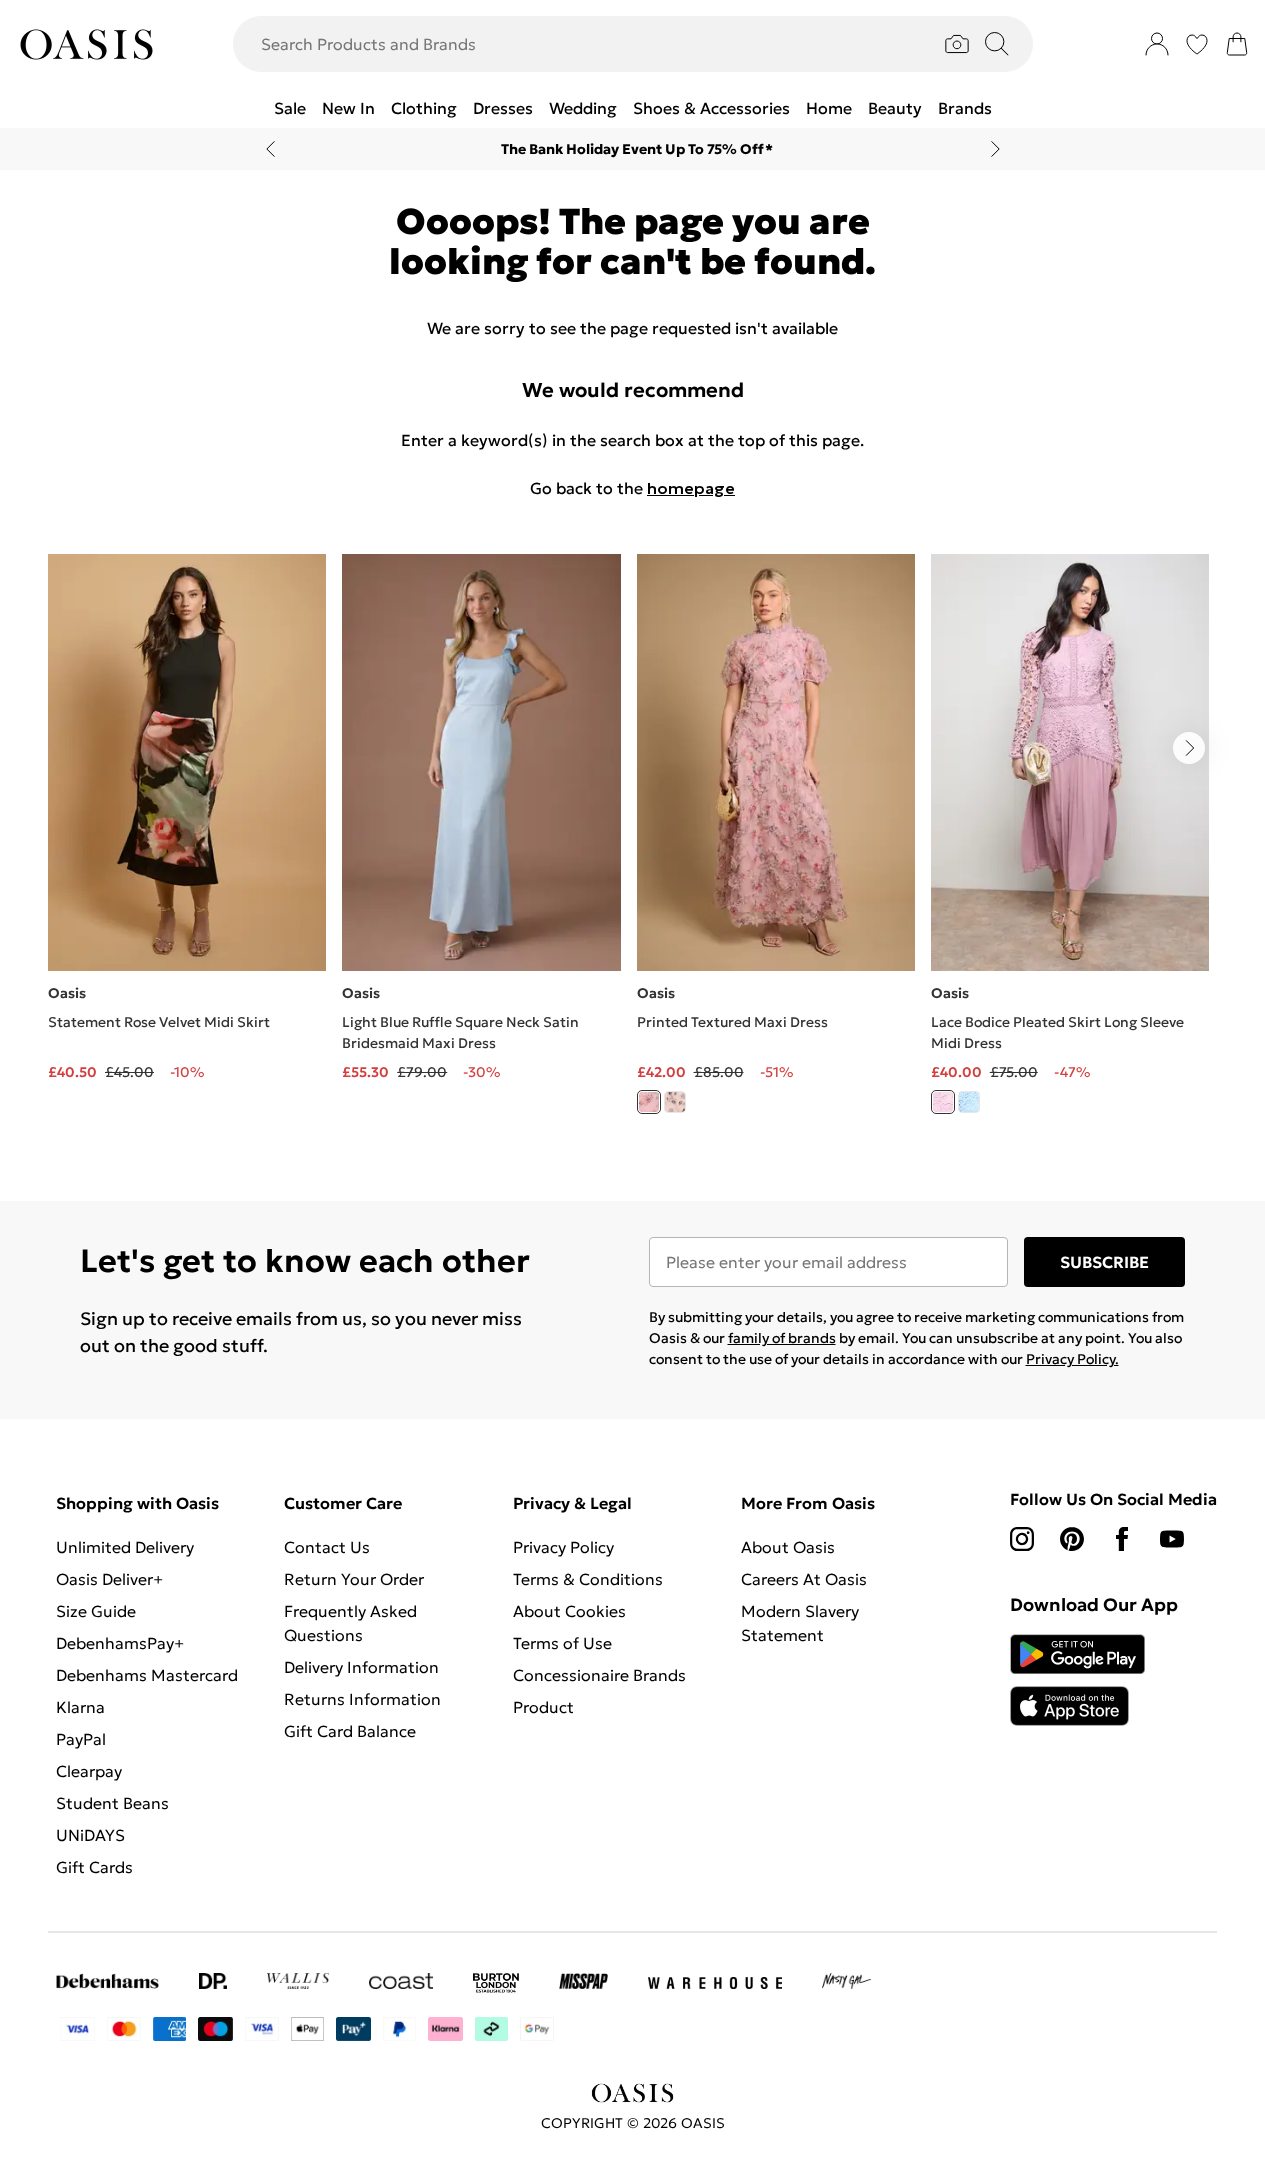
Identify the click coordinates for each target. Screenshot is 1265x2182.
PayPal (81, 1739)
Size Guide (96, 1611)
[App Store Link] (1077, 1680)
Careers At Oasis (804, 1579)
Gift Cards (94, 1867)
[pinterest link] (1072, 1539)
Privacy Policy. (1072, 1359)
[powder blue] (969, 1102)
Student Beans (112, 1803)
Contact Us (327, 1547)
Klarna (80, 1707)
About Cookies (569, 1611)
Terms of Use (562, 1643)
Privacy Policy (563, 1547)
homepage (691, 488)
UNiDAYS (90, 1835)
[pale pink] (943, 1102)
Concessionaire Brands (599, 1675)
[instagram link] (1022, 1539)
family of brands (782, 1338)
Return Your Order (354, 1579)
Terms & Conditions (588, 1579)
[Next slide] (995, 149)
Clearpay (89, 1771)
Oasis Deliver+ (109, 1579)
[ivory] (675, 1102)
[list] (632, 845)
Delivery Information (361, 1667)
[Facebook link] (1122, 1539)
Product (543, 1707)
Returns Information (362, 1699)
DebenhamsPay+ (120, 1643)
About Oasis (788, 1547)
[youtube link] (1172, 1539)
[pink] (649, 1102)
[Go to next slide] (1189, 748)
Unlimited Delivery (125, 1547)
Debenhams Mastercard (147, 1675)
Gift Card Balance (350, 1731)
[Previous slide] (270, 149)
